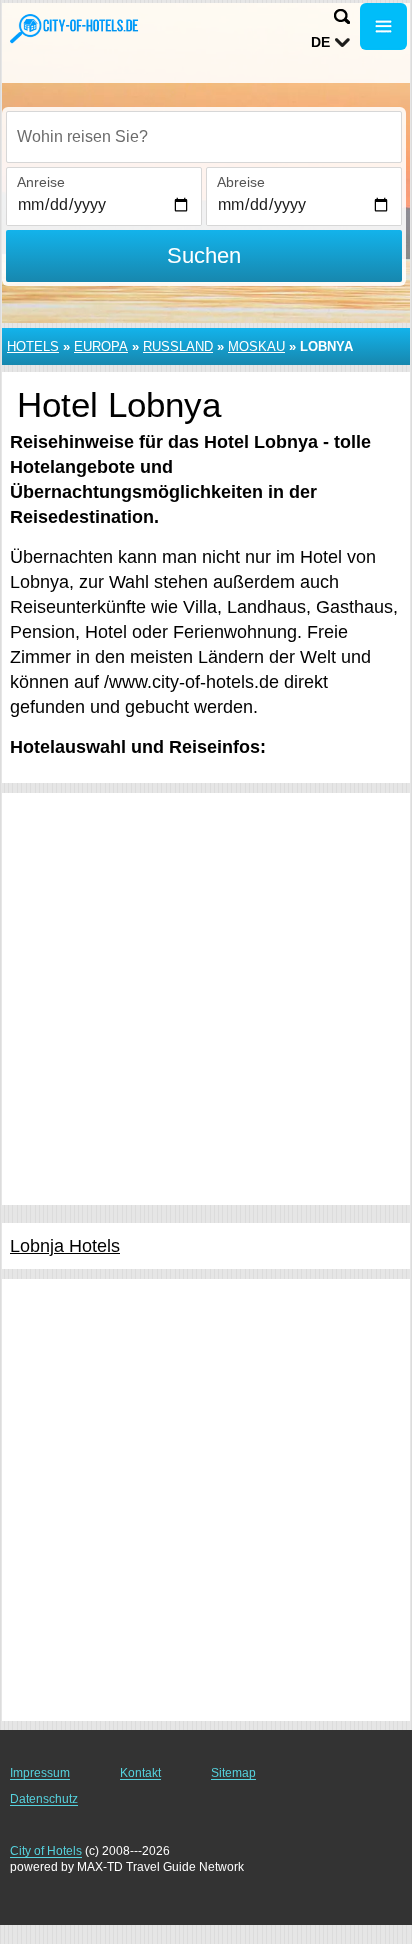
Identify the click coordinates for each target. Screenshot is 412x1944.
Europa (101, 346)
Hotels (33, 346)
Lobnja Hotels (65, 1246)
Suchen (204, 255)
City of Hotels (46, 1851)
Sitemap (233, 1773)
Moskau (256, 346)
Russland (178, 346)
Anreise (41, 182)
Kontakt (140, 1773)
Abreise (241, 182)
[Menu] (383, 26)
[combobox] (204, 137)
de (320, 42)
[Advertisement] (206, 999)
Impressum (40, 1773)
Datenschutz (44, 1799)
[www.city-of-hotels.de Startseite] (75, 28)
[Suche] (342, 16)
